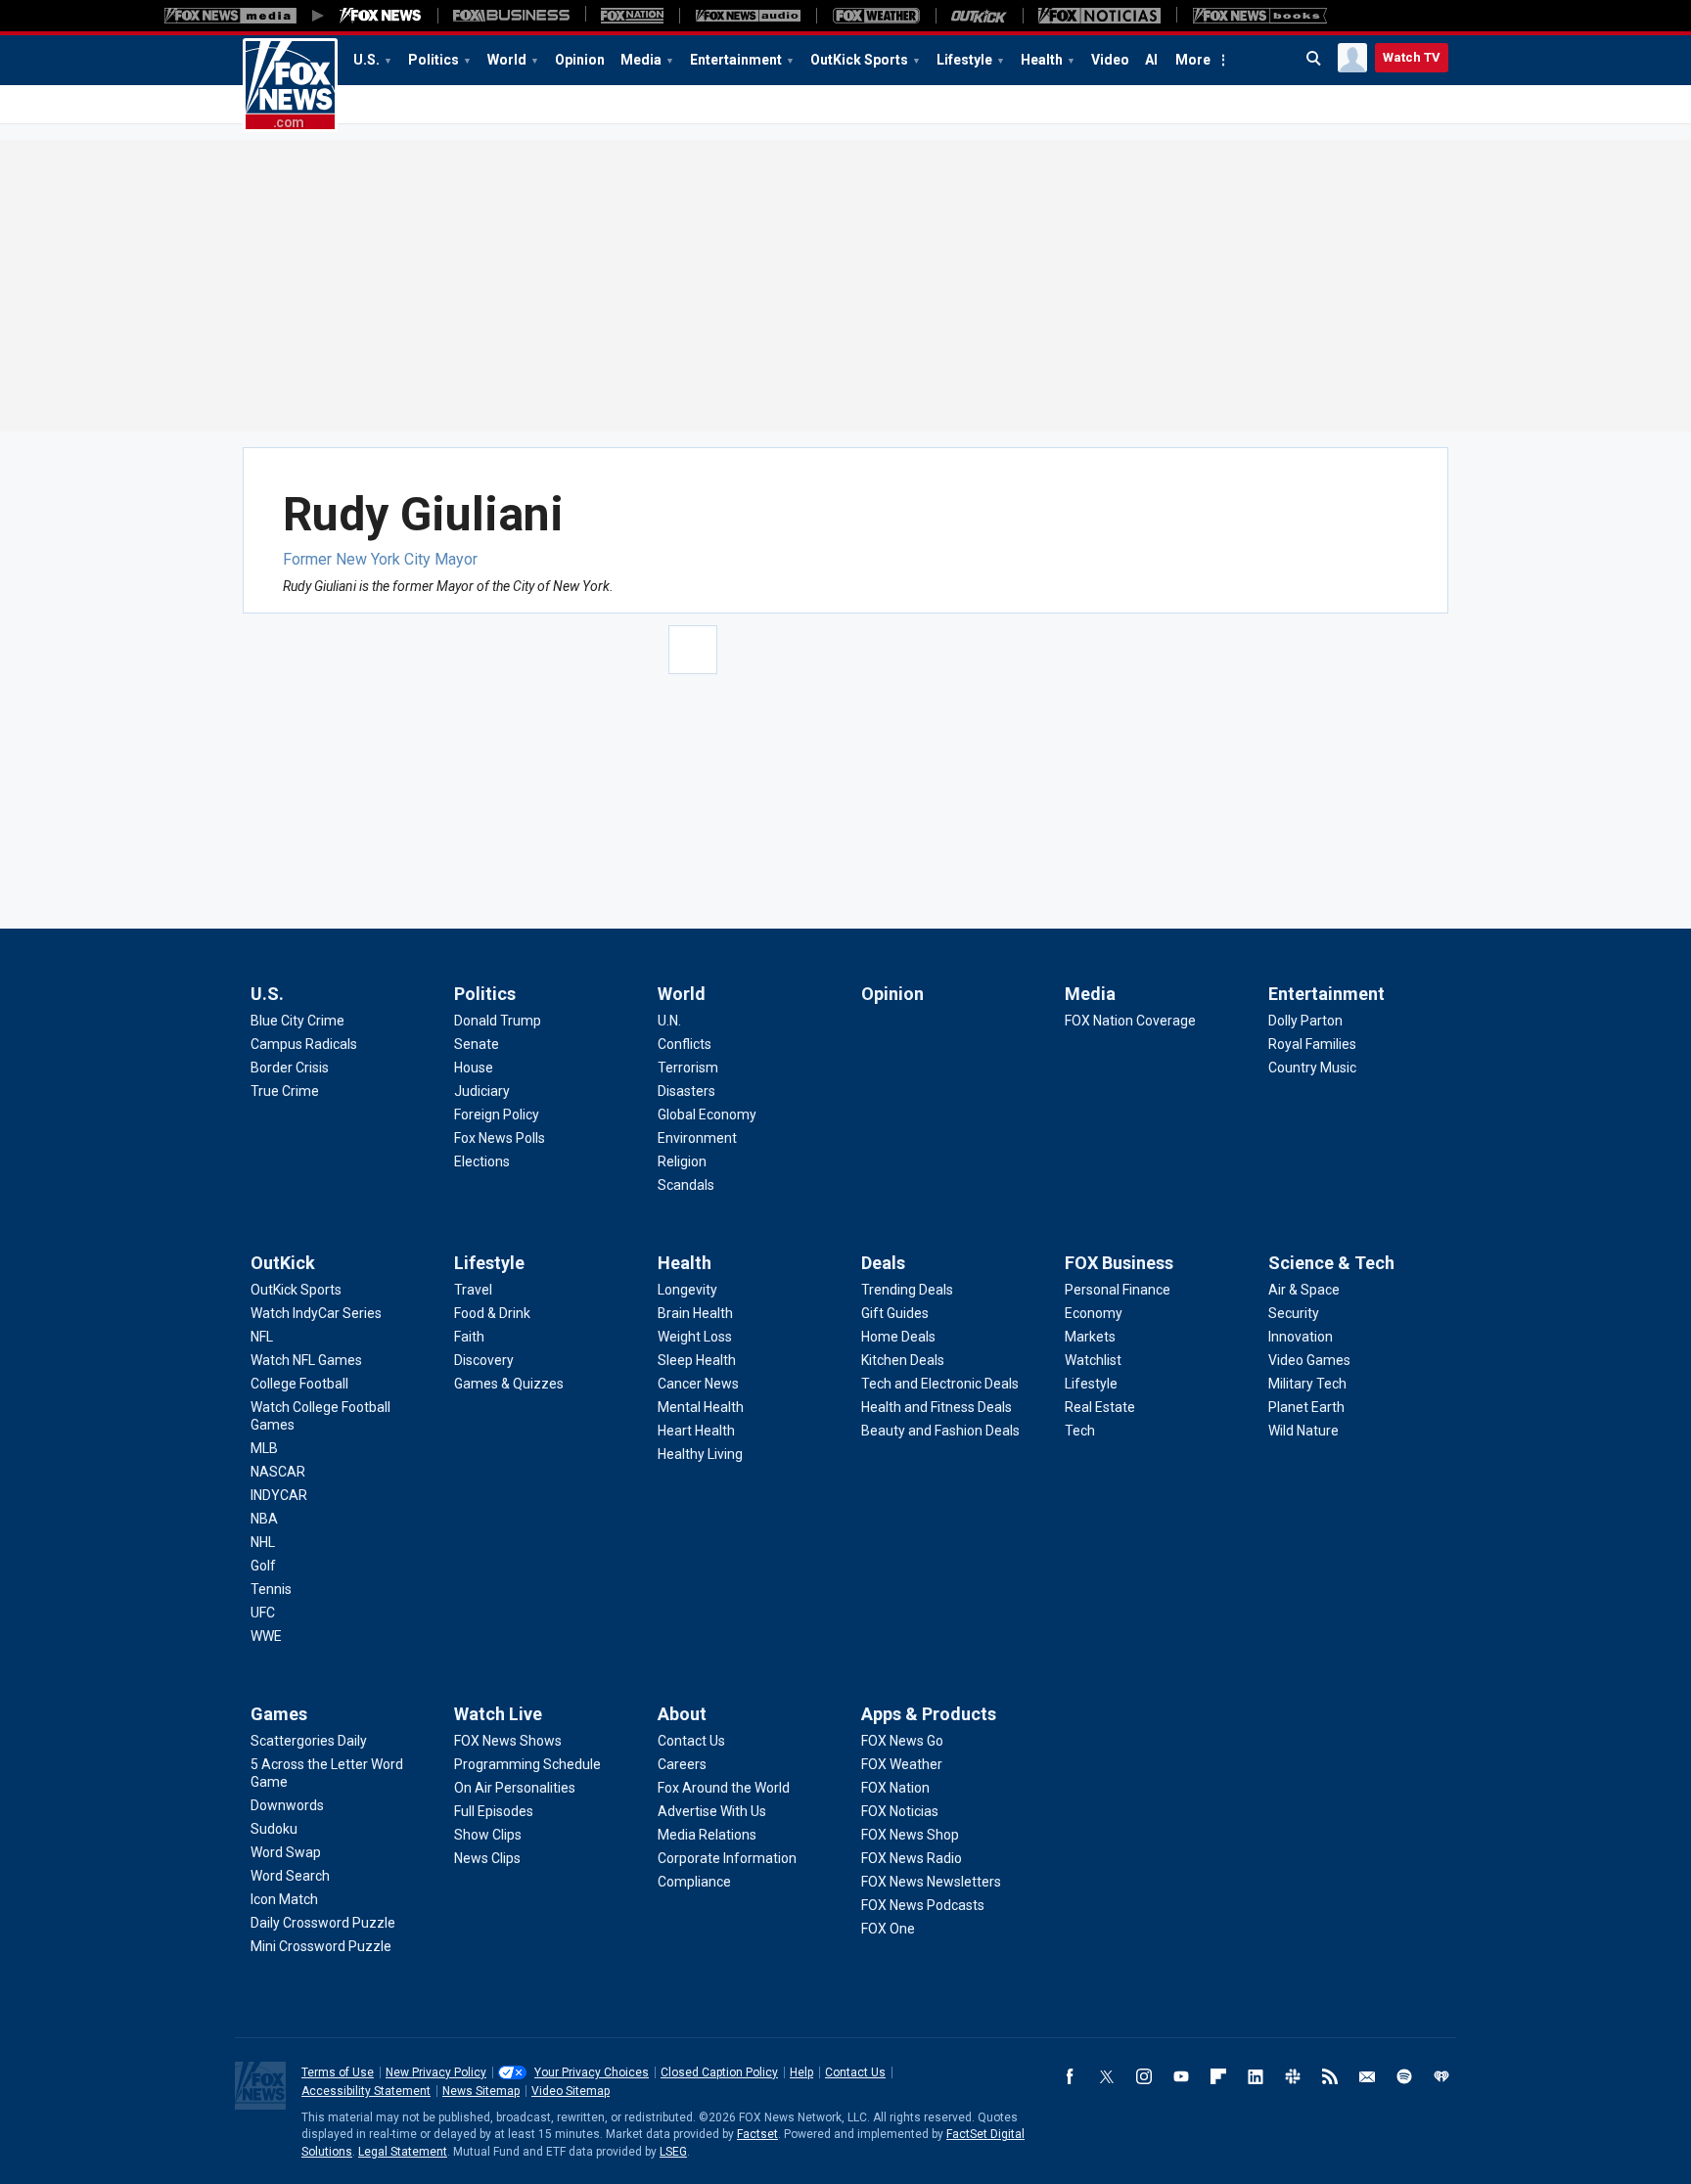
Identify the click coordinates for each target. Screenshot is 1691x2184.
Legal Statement (403, 2152)
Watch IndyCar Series (316, 1313)
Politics (434, 60)
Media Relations (707, 1835)
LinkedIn (1256, 2076)
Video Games (1309, 1360)
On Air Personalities (515, 1788)
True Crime (285, 1091)
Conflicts (685, 1044)
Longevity (687, 1290)
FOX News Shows (508, 1741)
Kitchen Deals (903, 1360)
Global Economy (707, 1115)
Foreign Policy (497, 1115)
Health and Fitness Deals (937, 1407)
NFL (262, 1337)
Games (279, 1714)
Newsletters (1367, 2076)
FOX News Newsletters (931, 1882)
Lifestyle (964, 60)
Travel (473, 1290)
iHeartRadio (1441, 2076)
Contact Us (691, 1741)
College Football (299, 1384)
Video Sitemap (571, 2091)
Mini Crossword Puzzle (321, 1946)
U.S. (366, 60)
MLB (264, 1448)
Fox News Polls (500, 1138)
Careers (682, 1764)
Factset (757, 2134)
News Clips (487, 1858)
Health (1042, 60)
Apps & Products (929, 1714)
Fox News (290, 85)
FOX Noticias (900, 1811)
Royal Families (1312, 1044)
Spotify (1404, 2076)
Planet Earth (1306, 1407)
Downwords (287, 1805)
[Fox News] (381, 16)
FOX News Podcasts (923, 1905)
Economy (1094, 1313)
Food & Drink (492, 1313)
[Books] (1260, 16)
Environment (697, 1138)
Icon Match (284, 1899)
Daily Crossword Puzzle (323, 1923)
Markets (1090, 1337)
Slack (1293, 2076)
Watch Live (498, 1714)
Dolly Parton (1305, 1021)
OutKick (283, 1263)
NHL (263, 1542)
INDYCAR (279, 1495)
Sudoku (274, 1829)
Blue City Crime (297, 1021)
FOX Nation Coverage (1130, 1021)
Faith (469, 1337)
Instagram (1144, 2076)
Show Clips (488, 1835)
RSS (1330, 2076)
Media (641, 60)
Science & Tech (1331, 1263)
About (682, 1714)
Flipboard (1218, 2076)
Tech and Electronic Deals (940, 1384)
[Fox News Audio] (748, 16)
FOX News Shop (910, 1835)
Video (1110, 60)
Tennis (271, 1589)
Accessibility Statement (366, 2091)
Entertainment (736, 60)
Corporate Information (727, 1858)
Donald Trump (498, 1021)
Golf (263, 1566)
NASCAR (278, 1472)
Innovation (1301, 1337)
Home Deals (898, 1337)
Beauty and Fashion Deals (940, 1431)
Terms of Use (338, 2072)
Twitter (1107, 2076)
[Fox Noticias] (1099, 16)
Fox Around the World (724, 1788)
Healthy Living (700, 1454)
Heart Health (696, 1431)
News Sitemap (481, 2091)
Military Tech (1307, 1384)
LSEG (673, 2152)
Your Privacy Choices (592, 2072)
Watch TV (1412, 57)
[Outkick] (979, 16)
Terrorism (688, 1068)
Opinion (580, 60)
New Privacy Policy (436, 2072)
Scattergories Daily (309, 1741)
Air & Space (1304, 1290)
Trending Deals (907, 1290)
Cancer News (698, 1384)
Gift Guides (895, 1313)
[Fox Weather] (876, 16)
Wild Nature (1303, 1431)
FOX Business (1119, 1263)
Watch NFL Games (306, 1360)
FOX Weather (902, 1764)
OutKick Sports (859, 60)
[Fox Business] (511, 16)
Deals (883, 1263)
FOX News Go (902, 1741)
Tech (1080, 1431)
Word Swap (286, 1852)
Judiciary (482, 1091)
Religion (682, 1161)
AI (1151, 60)
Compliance (694, 1882)
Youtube (1181, 2076)
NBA (264, 1519)
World (507, 60)
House (474, 1068)
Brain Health (695, 1313)
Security (1294, 1313)
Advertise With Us (712, 1811)
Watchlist (1093, 1360)
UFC (263, 1613)
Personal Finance (1118, 1290)
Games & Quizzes (509, 1384)
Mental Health (701, 1407)
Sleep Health (697, 1360)
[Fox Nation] (632, 16)
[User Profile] (1352, 58)
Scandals (686, 1185)
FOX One (888, 1929)
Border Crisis (290, 1068)
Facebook (1070, 2076)
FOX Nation (895, 1788)
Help (801, 2072)
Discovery (484, 1360)
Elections (482, 1161)
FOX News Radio (912, 1858)
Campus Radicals (304, 1044)
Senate (477, 1044)
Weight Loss (695, 1337)
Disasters (686, 1091)
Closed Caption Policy (719, 2072)
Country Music (1312, 1068)
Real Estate (1100, 1407)
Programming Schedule (527, 1764)
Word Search (290, 1876)
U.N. (669, 1021)
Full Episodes (494, 1811)
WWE (266, 1636)
